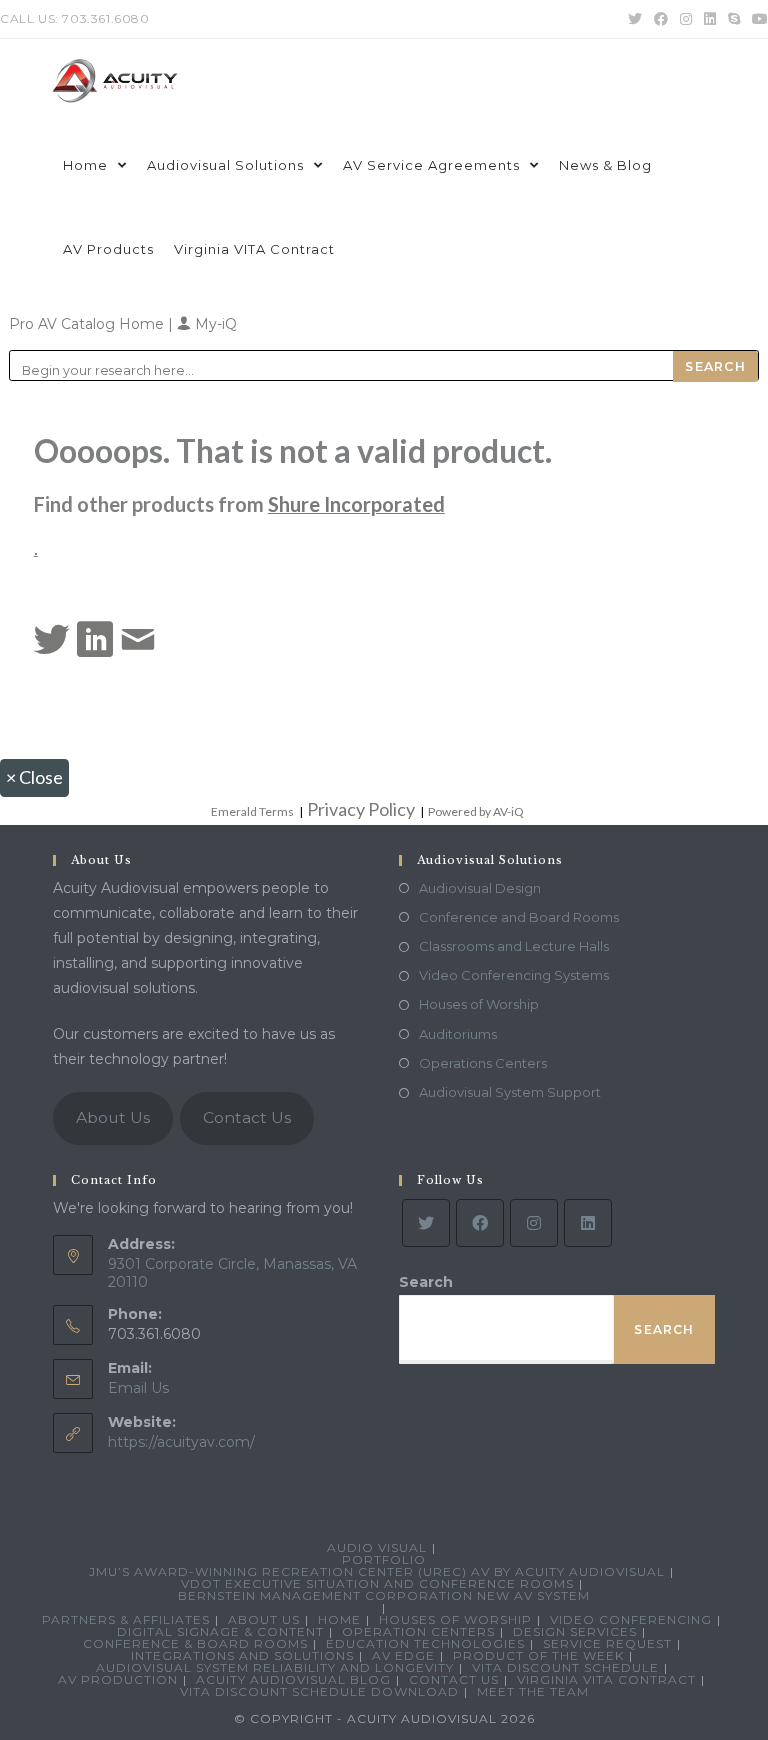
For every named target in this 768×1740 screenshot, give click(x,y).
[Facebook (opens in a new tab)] (661, 19)
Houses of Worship (479, 1004)
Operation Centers (418, 1631)
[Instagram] (534, 1223)
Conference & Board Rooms (195, 1643)
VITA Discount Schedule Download (319, 1691)
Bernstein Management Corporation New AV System (384, 1595)
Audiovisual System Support (510, 1092)
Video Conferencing (631, 1619)
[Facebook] (480, 1223)
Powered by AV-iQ (476, 811)
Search (426, 1282)
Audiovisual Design (480, 888)
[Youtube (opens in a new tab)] (757, 19)
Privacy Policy (361, 809)
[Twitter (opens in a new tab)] (635, 19)
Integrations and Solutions (242, 1655)
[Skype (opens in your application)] (734, 19)
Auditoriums (458, 1034)
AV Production (118, 1679)
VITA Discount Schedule (565, 1667)
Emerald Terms (252, 811)
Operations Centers (483, 1063)
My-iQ (214, 324)
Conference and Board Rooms (519, 917)
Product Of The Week (538, 1655)
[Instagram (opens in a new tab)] (686, 19)
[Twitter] (426, 1223)
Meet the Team (533, 1691)
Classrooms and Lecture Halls (514, 946)
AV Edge (403, 1655)
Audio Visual (377, 1547)
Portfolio (384, 1559)
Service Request (607, 1643)
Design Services (575, 1631)
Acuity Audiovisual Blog (293, 1679)
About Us (113, 1117)
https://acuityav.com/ (181, 1442)
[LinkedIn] (588, 1223)
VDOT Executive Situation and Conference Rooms (377, 1583)
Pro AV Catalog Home (88, 324)
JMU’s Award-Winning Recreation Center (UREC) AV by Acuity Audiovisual (377, 1571)
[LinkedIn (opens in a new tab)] (710, 19)
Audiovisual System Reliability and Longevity (275, 1667)
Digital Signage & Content (220, 1631)
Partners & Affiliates (126, 1619)
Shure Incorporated (356, 504)
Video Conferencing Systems (514, 975)
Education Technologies (425, 1643)
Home (339, 1619)
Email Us (138, 1388)
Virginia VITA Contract (606, 1679)
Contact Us (247, 1117)
